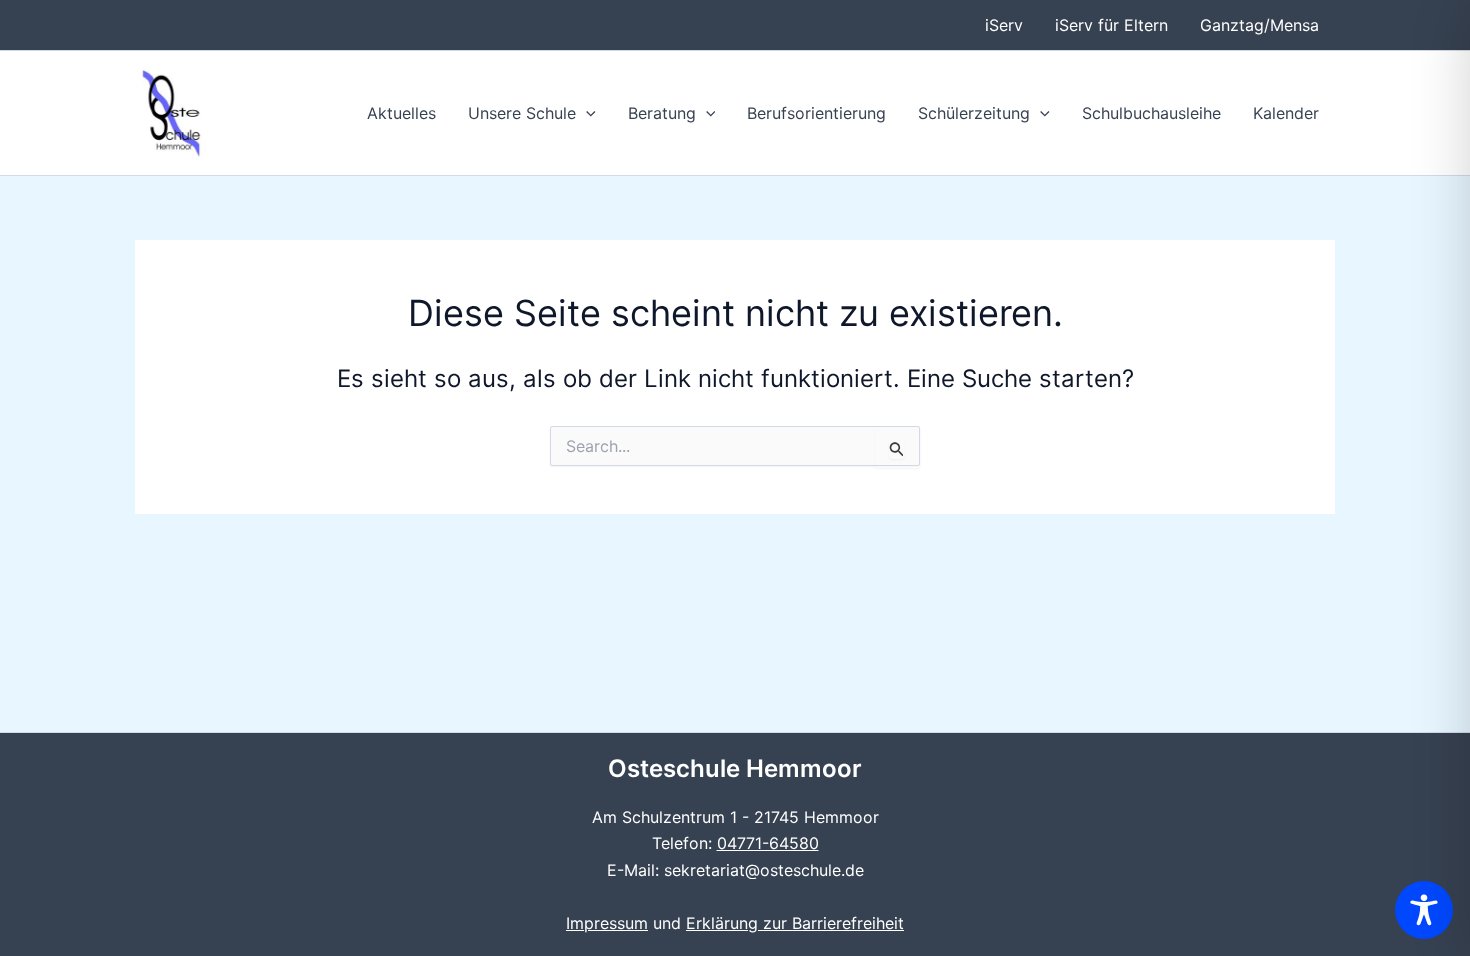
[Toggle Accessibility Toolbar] (1424, 910)
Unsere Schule (522, 113)
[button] (586, 113)
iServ (1004, 25)
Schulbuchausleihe (1151, 113)
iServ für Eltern (1111, 25)
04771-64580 (768, 843)
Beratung (662, 113)
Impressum (607, 923)
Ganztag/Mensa (1259, 25)
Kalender (1286, 113)
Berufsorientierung (816, 113)
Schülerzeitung (974, 113)
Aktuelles (401, 113)
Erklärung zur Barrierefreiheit (795, 923)
